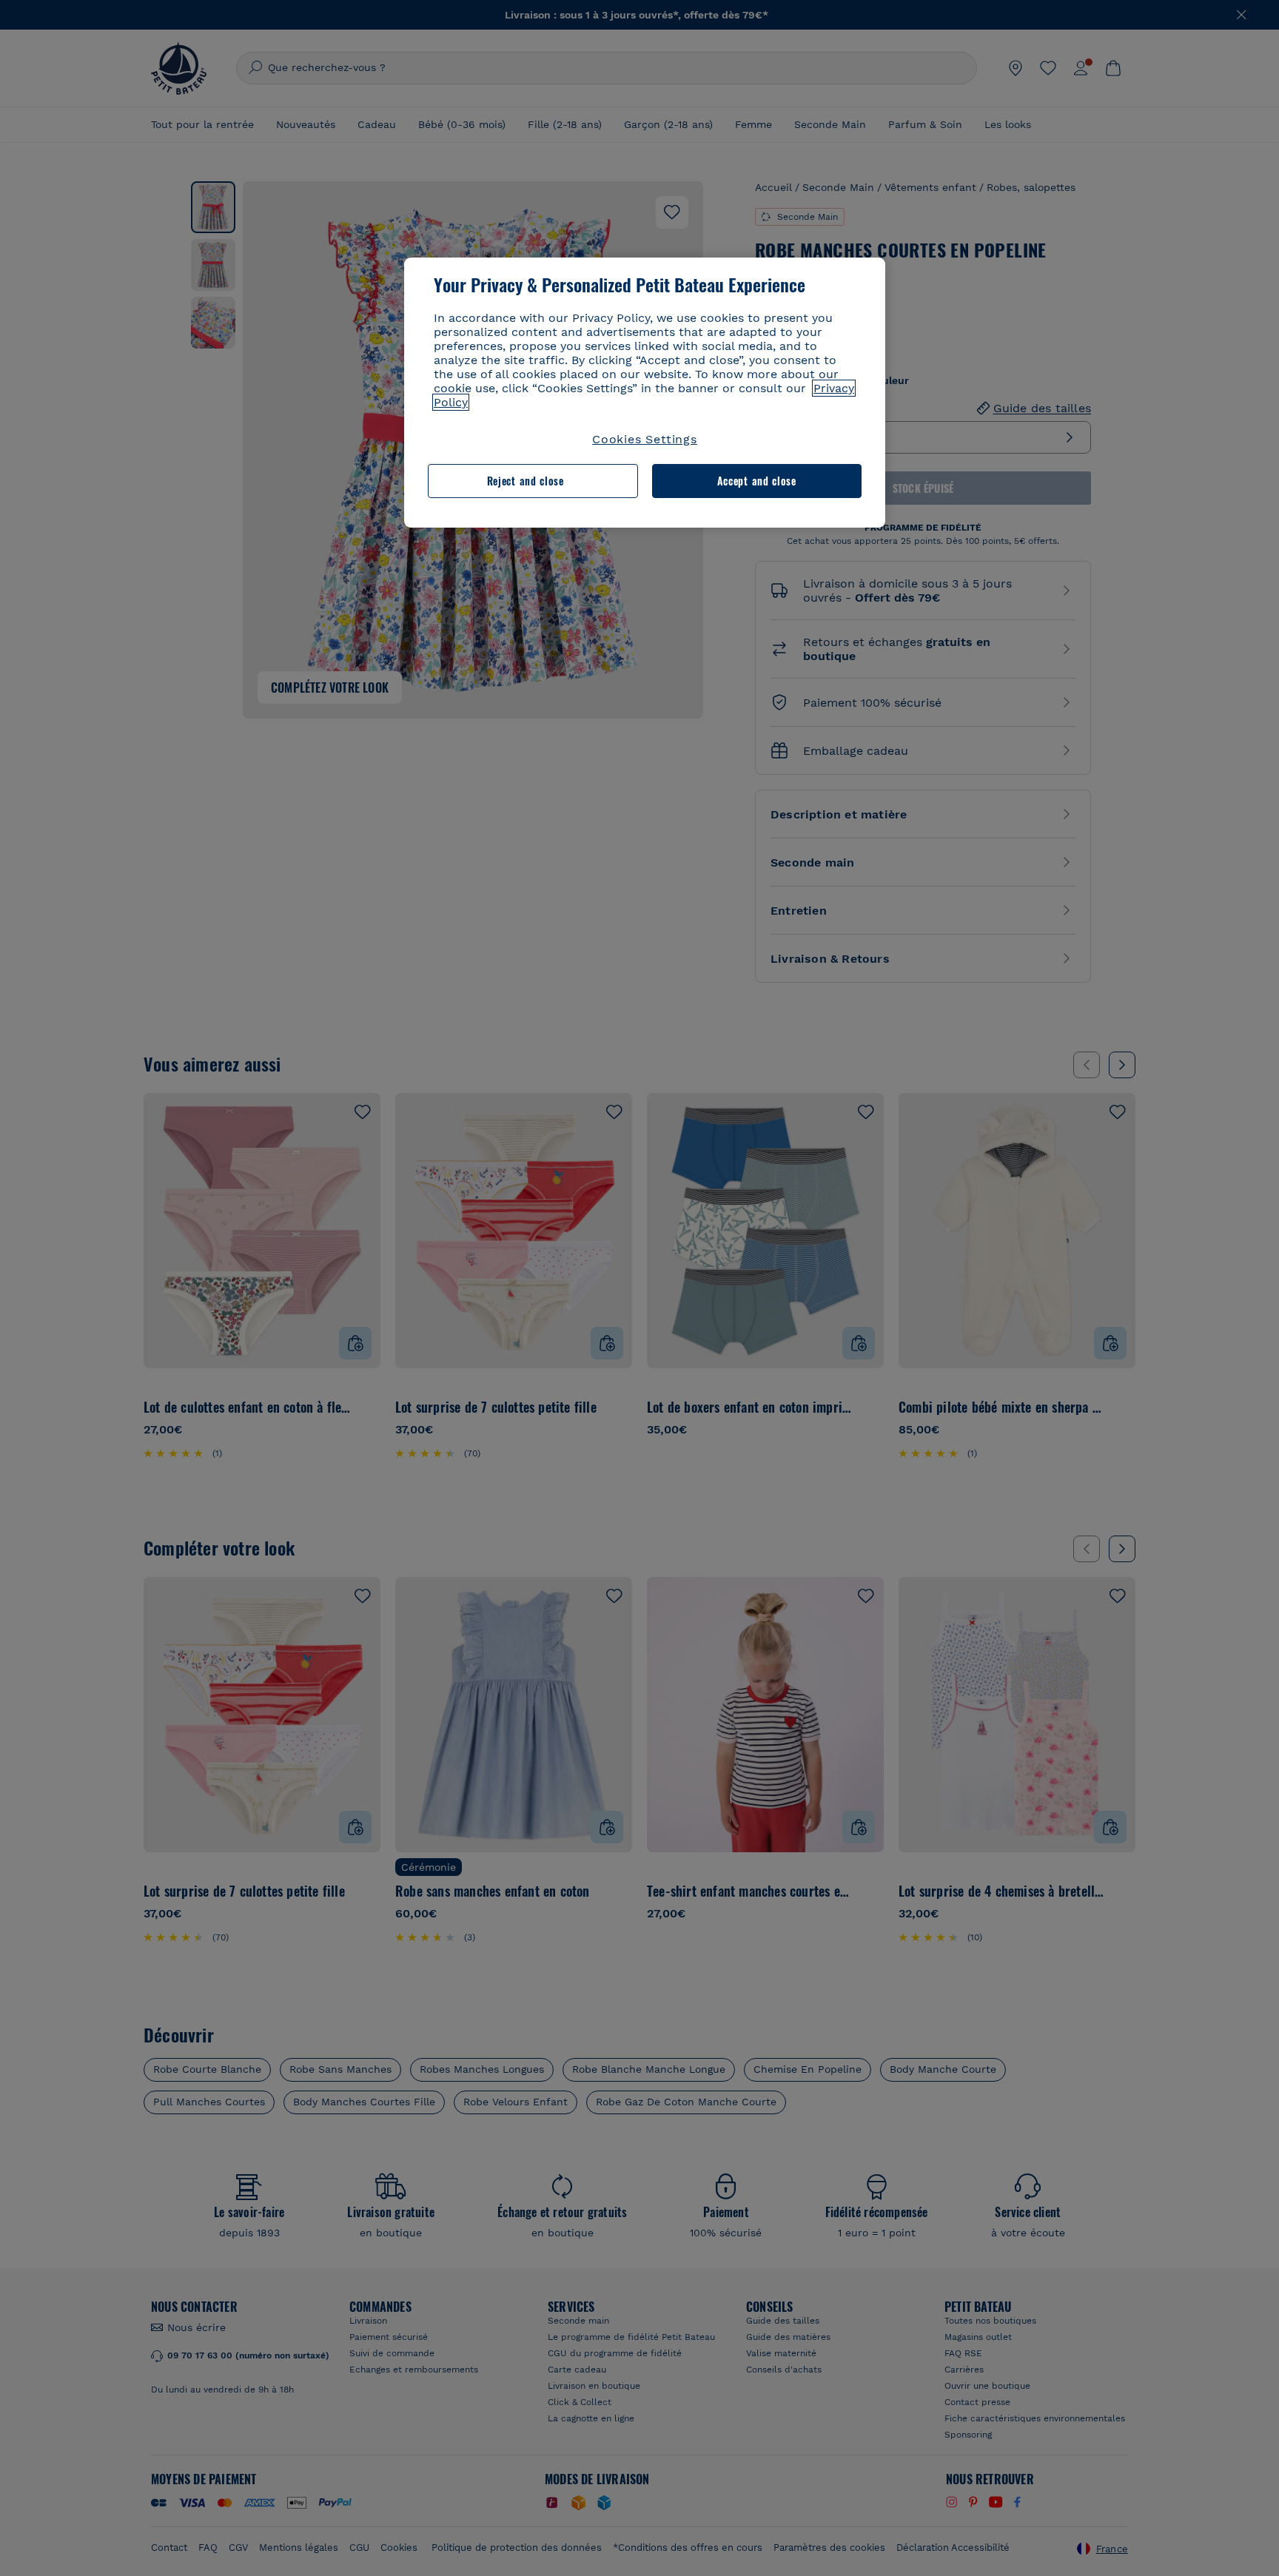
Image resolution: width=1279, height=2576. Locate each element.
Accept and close (757, 481)
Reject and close (526, 481)
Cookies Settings (645, 439)
